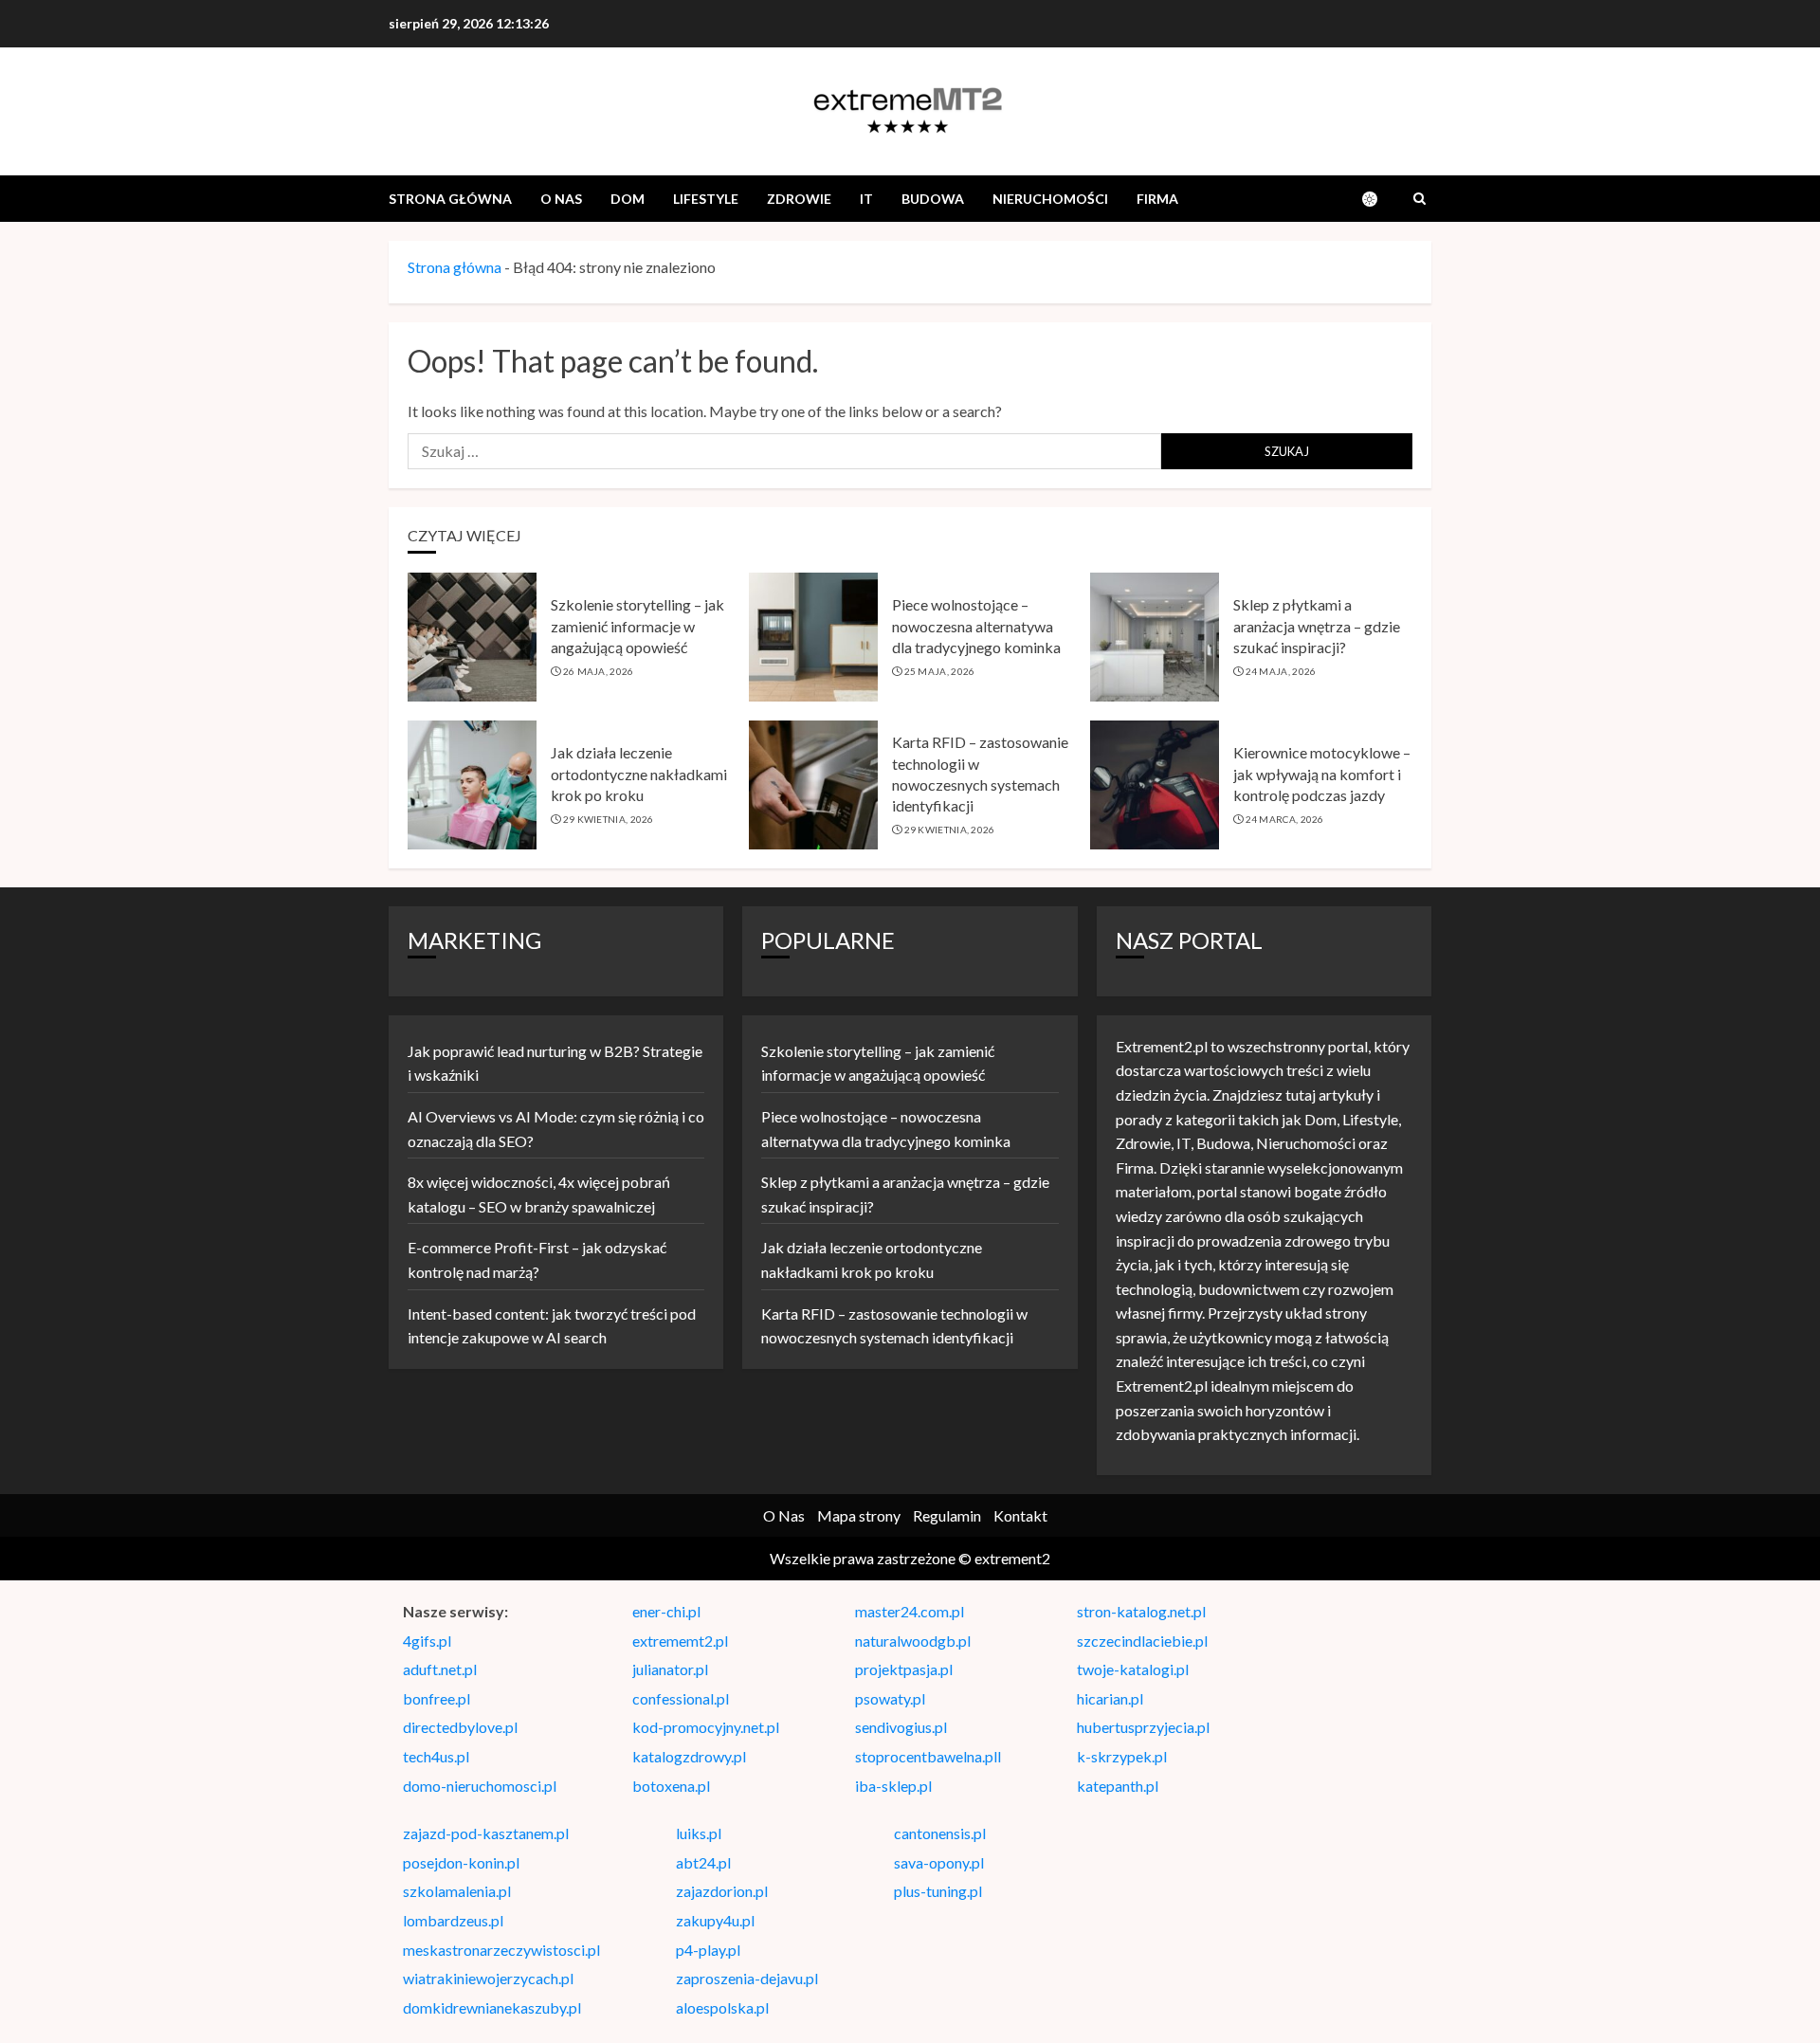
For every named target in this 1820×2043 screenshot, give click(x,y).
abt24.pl (703, 1862)
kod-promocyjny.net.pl (706, 1727)
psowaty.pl (890, 1698)
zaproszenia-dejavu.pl (747, 1978)
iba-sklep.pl (893, 1786)
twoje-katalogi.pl (1133, 1669)
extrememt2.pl (680, 1641)
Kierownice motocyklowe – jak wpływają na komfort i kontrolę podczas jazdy (1322, 774)
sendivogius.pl (901, 1727)
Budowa (933, 199)
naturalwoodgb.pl (913, 1641)
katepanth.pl (1118, 1786)
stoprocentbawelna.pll (928, 1756)
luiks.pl (699, 1833)
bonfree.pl (437, 1698)
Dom (628, 199)
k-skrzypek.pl (1122, 1756)
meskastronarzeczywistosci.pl (501, 1950)
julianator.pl (670, 1669)
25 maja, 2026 (940, 671)
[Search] (1420, 199)
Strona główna (450, 199)
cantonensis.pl (940, 1833)
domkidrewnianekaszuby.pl (492, 2007)
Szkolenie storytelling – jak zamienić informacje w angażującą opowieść (637, 626)
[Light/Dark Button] (1379, 199)
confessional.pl (681, 1698)
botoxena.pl (671, 1786)
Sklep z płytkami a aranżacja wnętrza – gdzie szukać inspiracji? (1317, 626)
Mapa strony (859, 1515)
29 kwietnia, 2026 (609, 819)
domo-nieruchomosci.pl (480, 1786)
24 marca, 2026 (1285, 819)
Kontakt (1020, 1515)
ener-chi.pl (666, 1611)
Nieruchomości (1050, 199)
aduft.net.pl (440, 1669)
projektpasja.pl (904, 1669)
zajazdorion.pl (722, 1891)
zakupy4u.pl (715, 1920)
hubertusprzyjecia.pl (1143, 1727)
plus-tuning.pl (938, 1891)
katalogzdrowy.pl (689, 1756)
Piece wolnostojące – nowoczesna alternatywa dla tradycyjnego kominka (976, 626)
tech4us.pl (436, 1756)
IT (866, 199)
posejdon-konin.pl (461, 1862)
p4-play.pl (708, 1950)
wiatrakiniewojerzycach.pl (488, 1978)
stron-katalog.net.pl (1141, 1611)
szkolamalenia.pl (457, 1891)
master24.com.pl (910, 1611)
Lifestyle (706, 199)
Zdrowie (799, 199)
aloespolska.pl (722, 2007)
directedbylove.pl (460, 1727)
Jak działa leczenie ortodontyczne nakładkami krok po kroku (639, 774)
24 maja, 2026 (1281, 671)
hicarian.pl (1110, 1698)
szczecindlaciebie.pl (1142, 1641)
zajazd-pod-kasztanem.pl (486, 1833)
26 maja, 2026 (599, 671)
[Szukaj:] (784, 451)
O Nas (561, 199)
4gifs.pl (427, 1641)
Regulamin (947, 1515)
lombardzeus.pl (453, 1920)
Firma (1157, 199)
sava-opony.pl (939, 1862)
